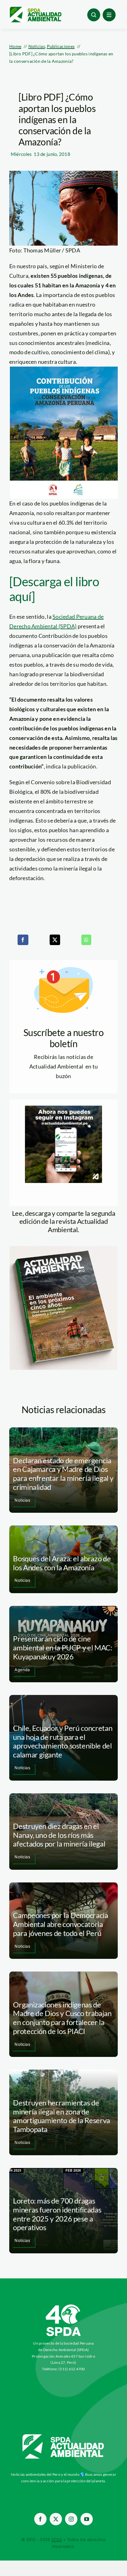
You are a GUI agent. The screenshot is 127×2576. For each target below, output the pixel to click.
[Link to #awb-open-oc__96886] (94, 15)
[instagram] (71, 2519)
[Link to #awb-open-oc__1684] (109, 15)
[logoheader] (35, 9)
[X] (55, 940)
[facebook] (40, 2519)
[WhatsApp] (86, 940)
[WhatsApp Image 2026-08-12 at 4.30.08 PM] (63, 1249)
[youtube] (87, 2519)
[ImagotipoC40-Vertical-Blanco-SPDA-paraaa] (63, 2306)
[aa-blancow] (63, 2436)
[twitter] (56, 2519)
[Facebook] (23, 940)
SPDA (57, 2539)
